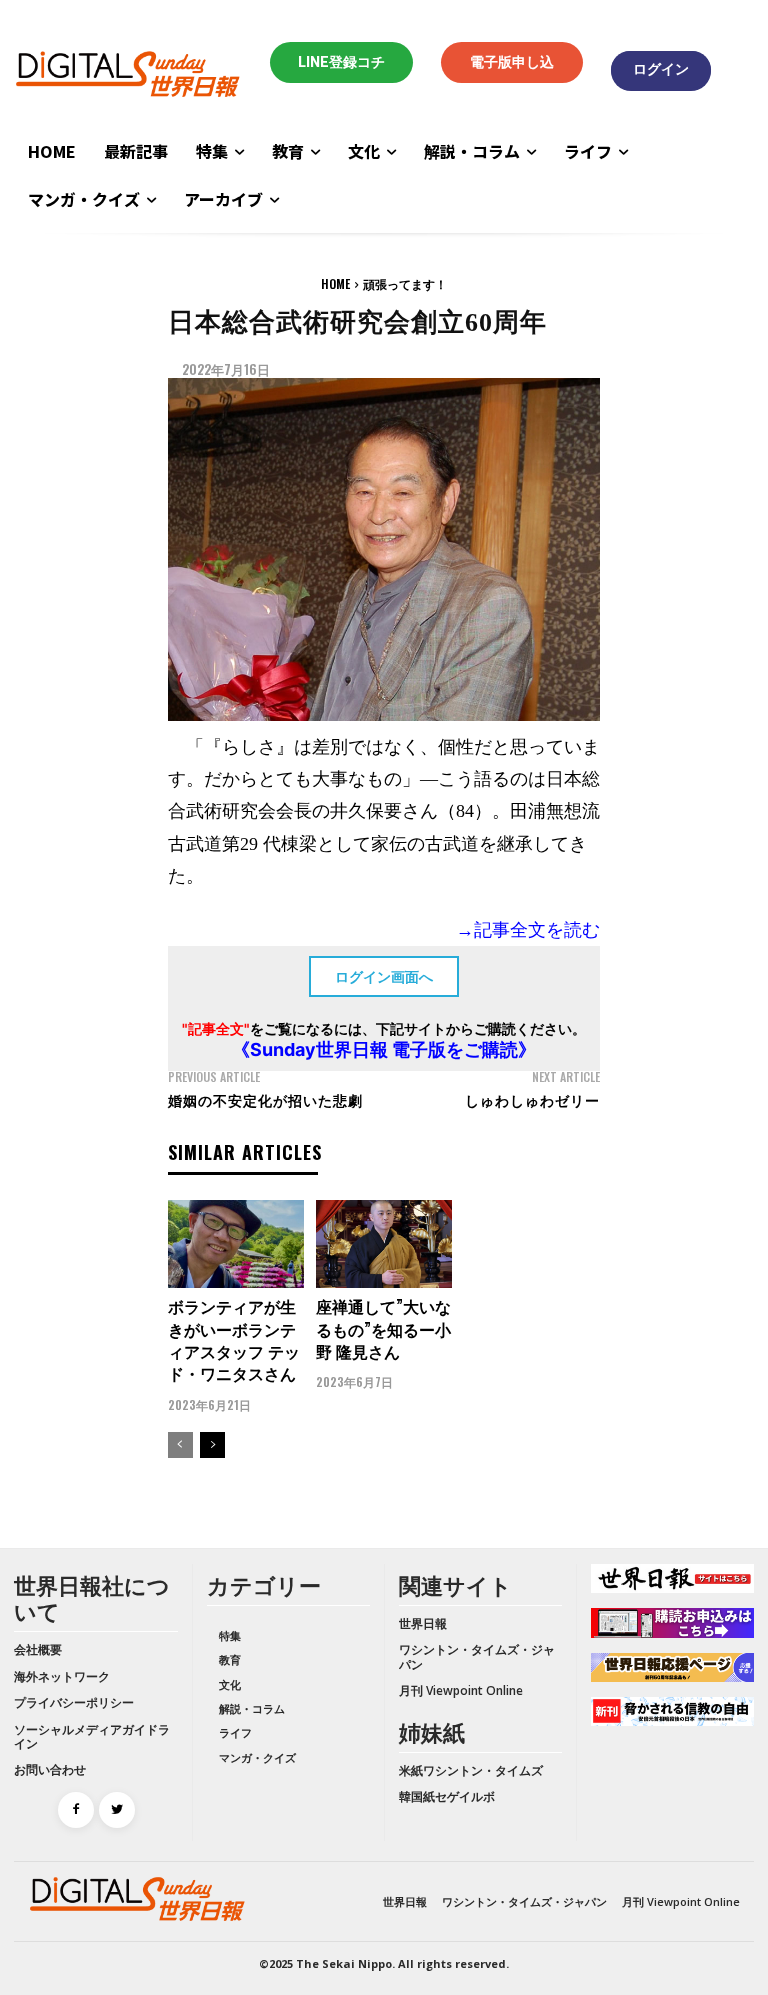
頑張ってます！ (405, 283)
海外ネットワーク (62, 1676)
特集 (230, 1635)
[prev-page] (180, 1445)
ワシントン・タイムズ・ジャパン (477, 1656)
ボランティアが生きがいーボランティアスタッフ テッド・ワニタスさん (234, 1339)
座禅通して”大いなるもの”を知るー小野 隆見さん (383, 1328)
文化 (230, 1684)
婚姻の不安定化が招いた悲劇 (265, 1099)
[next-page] (212, 1445)
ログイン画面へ (384, 976)
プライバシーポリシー (74, 1702)
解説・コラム (252, 1708)
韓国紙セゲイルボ (447, 1796)
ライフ (235, 1732)
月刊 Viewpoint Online (461, 1690)
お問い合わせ (50, 1769)
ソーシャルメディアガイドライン (92, 1736)
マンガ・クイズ (257, 1757)
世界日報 (423, 1623)
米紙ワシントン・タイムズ (471, 1770)
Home (335, 283)
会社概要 (38, 1649)
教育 (230, 1659)
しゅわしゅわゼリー (532, 1099)
